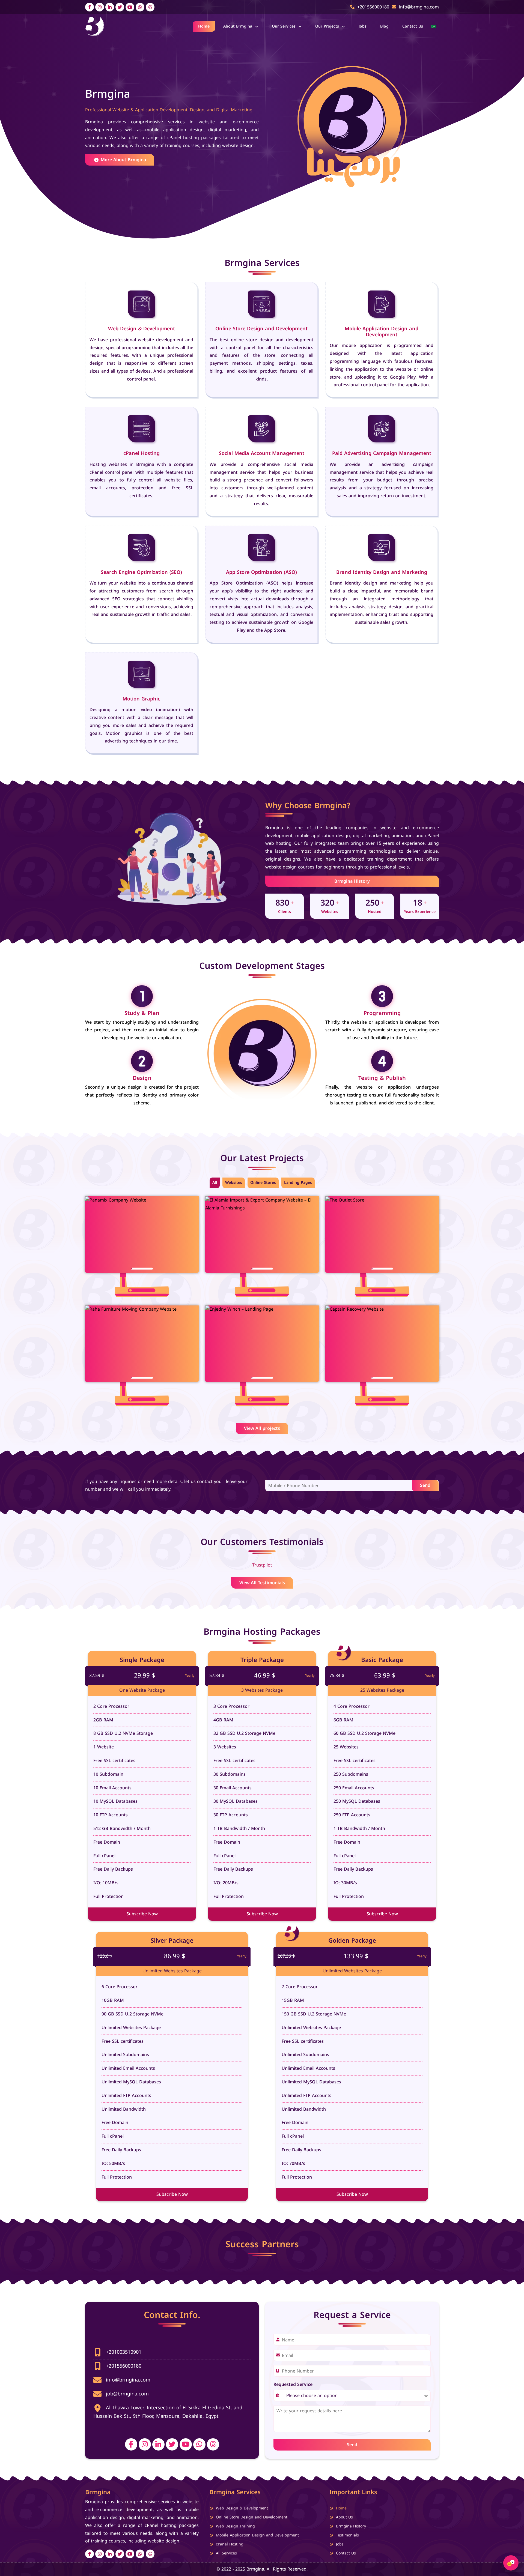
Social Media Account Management (262, 453)
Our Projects (327, 26)
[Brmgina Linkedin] (110, 7)
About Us (344, 2517)
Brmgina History (352, 881)
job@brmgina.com (126, 2394)
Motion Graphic (141, 699)
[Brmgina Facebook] (90, 7)
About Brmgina (238, 26)
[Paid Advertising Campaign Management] (382, 429)
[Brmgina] (95, 26)
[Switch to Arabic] (434, 26)
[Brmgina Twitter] (120, 7)
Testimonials (347, 2535)
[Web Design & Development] (142, 304)
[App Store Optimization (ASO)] (262, 548)
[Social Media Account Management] (262, 429)
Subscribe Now (142, 1914)
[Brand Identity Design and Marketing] (382, 548)
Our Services (284, 26)
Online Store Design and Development (261, 329)
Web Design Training (235, 2526)
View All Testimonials (262, 1583)
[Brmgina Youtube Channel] (130, 7)
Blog (384, 26)
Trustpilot (262, 1565)
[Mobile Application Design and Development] (382, 304)
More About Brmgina (123, 160)
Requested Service (293, 2385)
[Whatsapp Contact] (140, 7)
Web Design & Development (142, 329)
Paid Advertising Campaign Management (382, 453)
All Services (226, 2553)
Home (204, 26)
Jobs (363, 26)
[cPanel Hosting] (142, 429)
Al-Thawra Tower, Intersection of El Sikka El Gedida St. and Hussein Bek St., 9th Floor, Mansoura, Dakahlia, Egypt (168, 2412)
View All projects (262, 1428)
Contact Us (413, 26)
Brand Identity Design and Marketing (382, 572)
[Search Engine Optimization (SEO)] (142, 548)
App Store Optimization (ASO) (261, 572)
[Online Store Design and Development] (262, 304)
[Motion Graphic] (142, 674)
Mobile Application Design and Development (382, 332)
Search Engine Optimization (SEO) (141, 572)
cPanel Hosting (142, 453)
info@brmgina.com (127, 2380)
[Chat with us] (511, 2563)
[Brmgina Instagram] (100, 7)
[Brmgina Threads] (150, 7)
